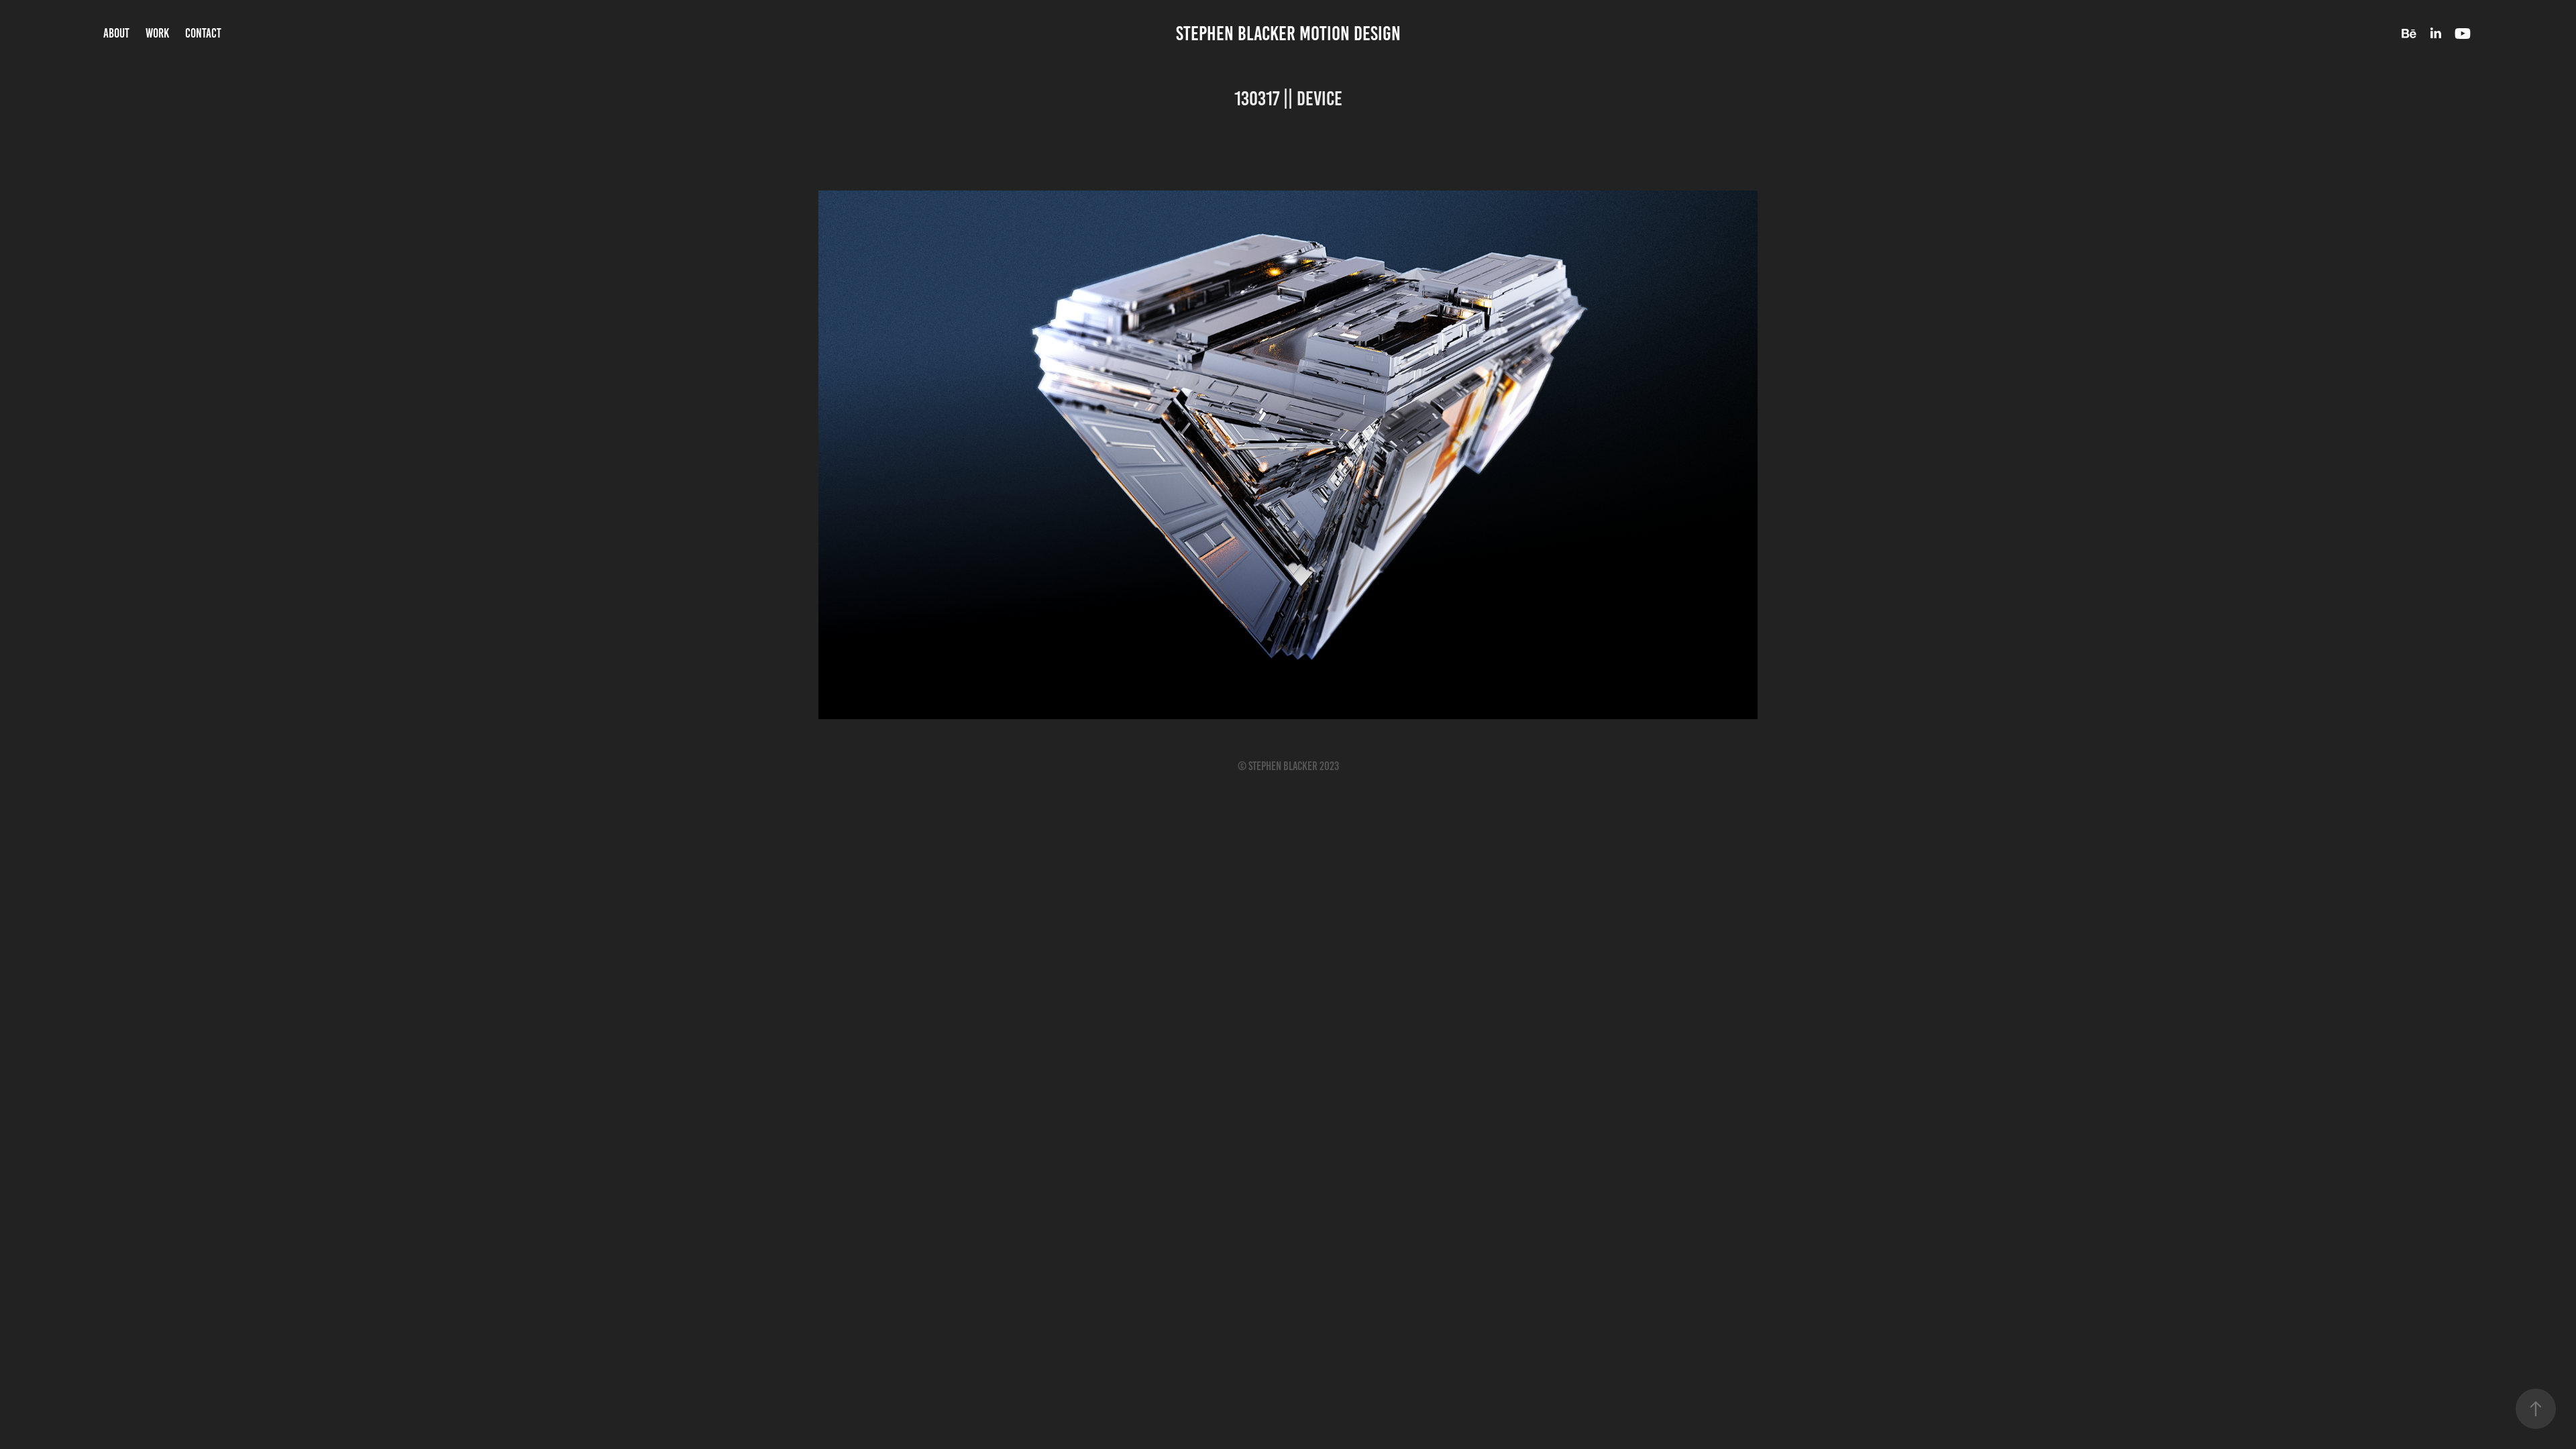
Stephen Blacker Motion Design (1288, 34)
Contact (203, 33)
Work (157, 33)
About (116, 33)
